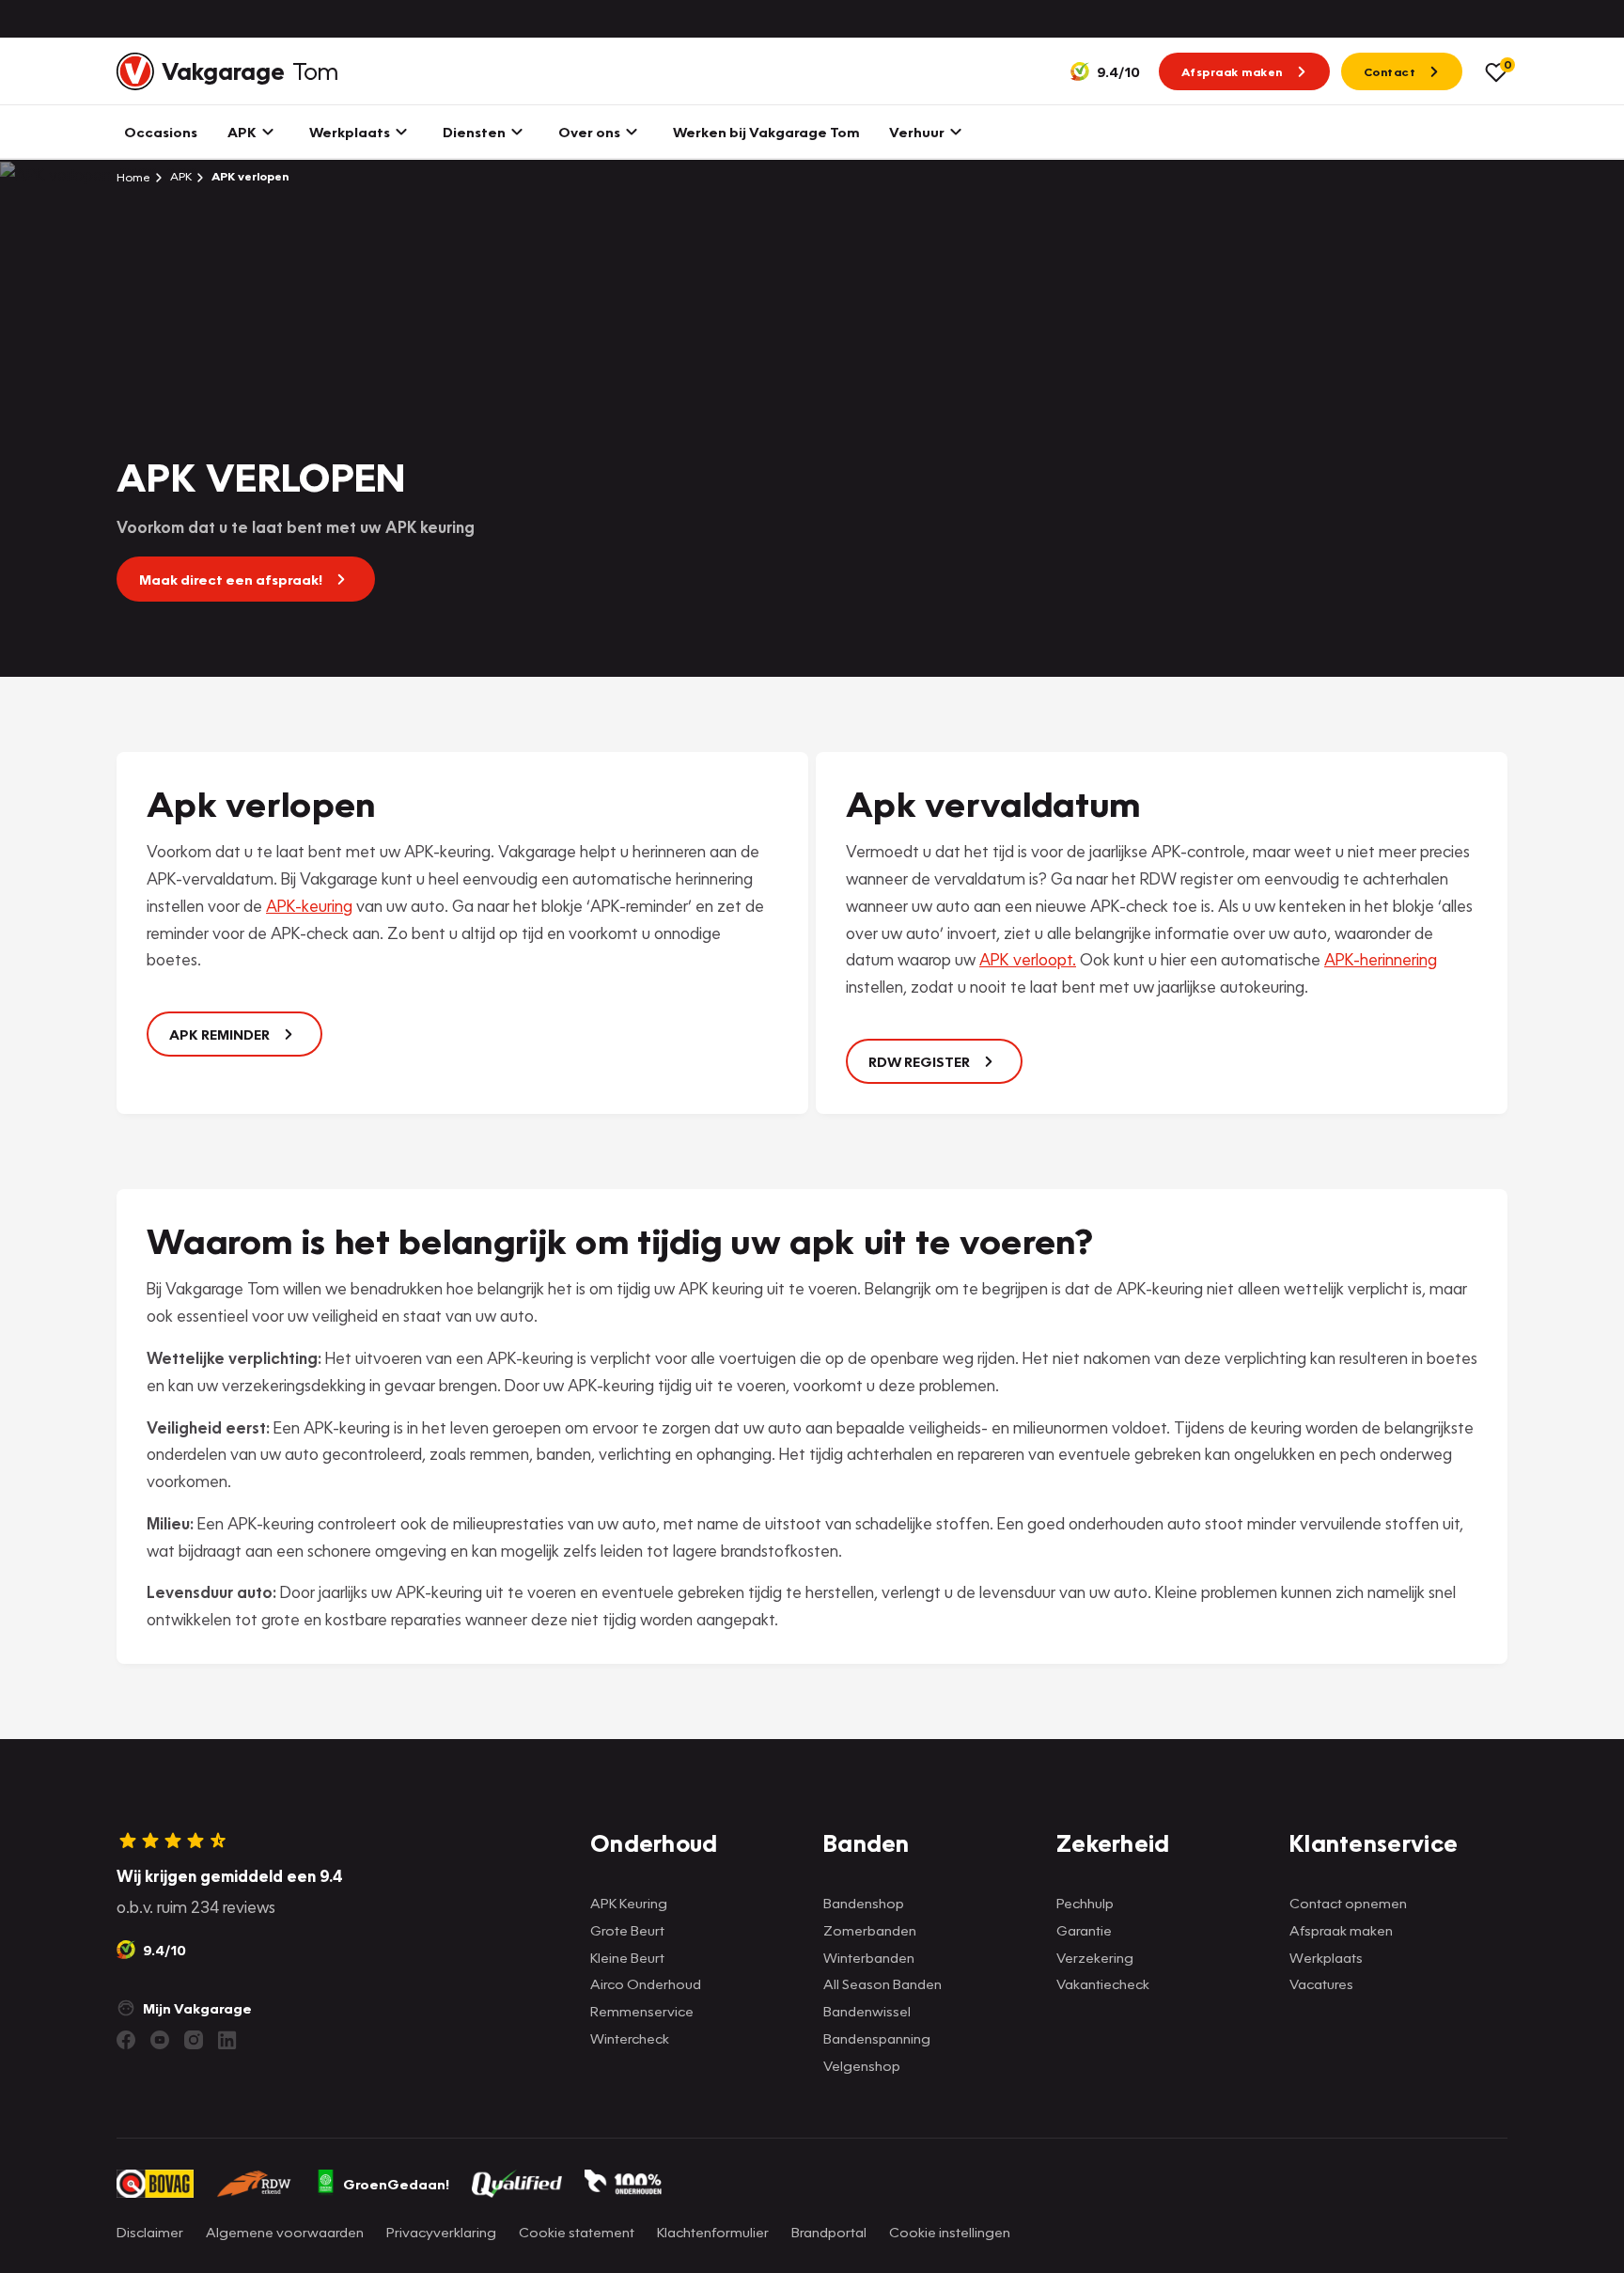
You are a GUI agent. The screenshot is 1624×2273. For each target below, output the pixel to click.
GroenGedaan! (396, 2184)
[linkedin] (227, 2040)
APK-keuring (309, 906)
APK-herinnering (1381, 959)
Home (133, 177)
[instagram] (194, 2040)
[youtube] (160, 2040)
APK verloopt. (1028, 959)
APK (180, 176)
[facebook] (126, 2040)
